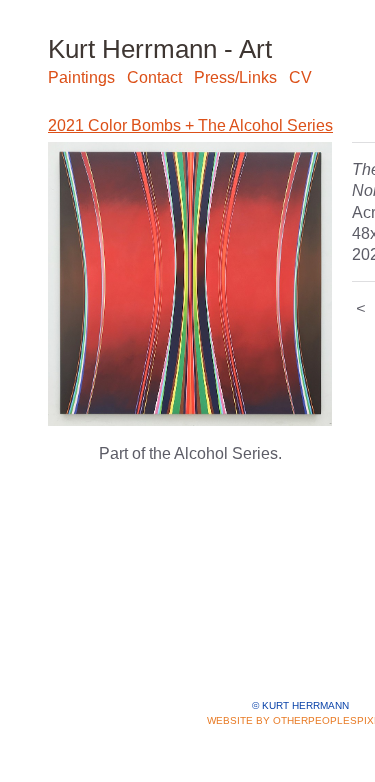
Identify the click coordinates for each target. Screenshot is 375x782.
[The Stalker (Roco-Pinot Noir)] (190, 284)
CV (300, 77)
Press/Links (235, 77)
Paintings (81, 77)
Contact (154, 77)
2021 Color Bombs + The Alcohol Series (190, 125)
